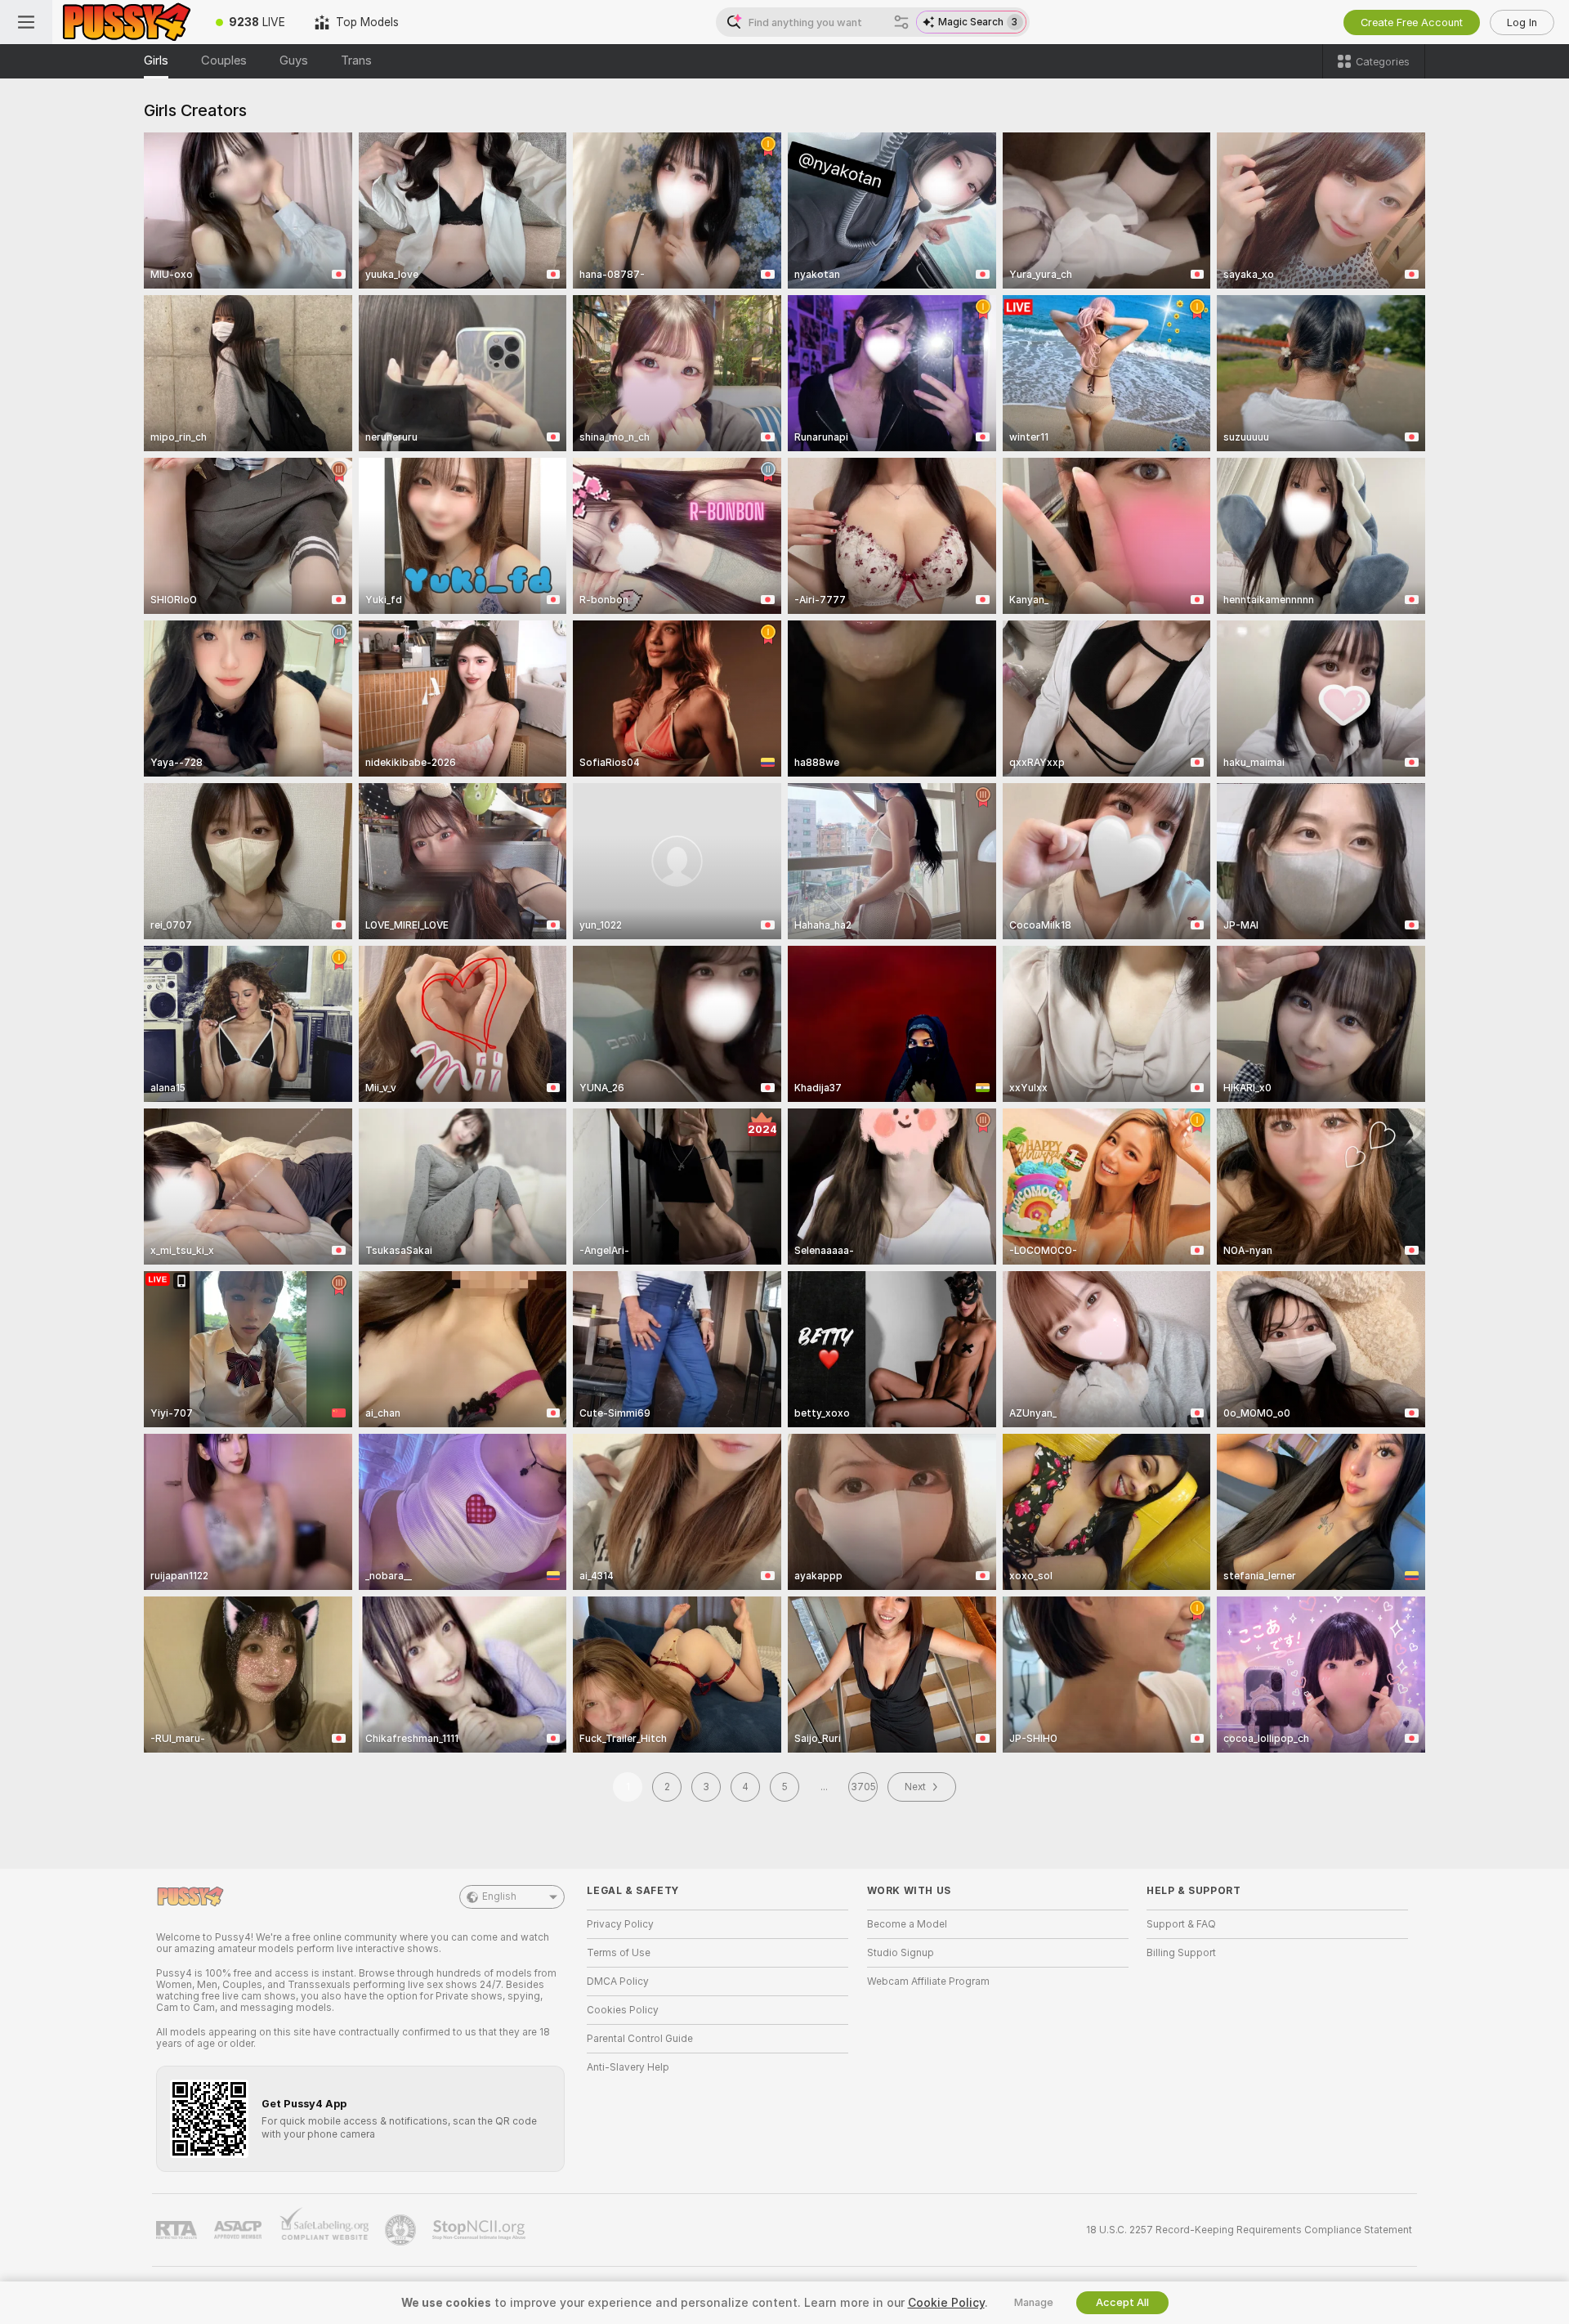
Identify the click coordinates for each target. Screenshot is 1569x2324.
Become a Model (907, 1924)
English (499, 1896)
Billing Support (1181, 1953)
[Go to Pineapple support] (402, 2230)
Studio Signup (901, 1953)
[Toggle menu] (26, 22)
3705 (863, 1787)
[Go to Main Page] (127, 22)
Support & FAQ (1181, 1924)
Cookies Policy (623, 2010)
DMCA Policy (618, 1981)
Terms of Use (619, 1953)
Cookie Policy (946, 2303)
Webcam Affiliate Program (928, 1981)
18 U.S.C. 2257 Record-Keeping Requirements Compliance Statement (1249, 2230)
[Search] (901, 22)
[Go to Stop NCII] (481, 2230)
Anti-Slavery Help (628, 2067)
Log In (1522, 22)
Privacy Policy (620, 1924)
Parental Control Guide (640, 2039)
